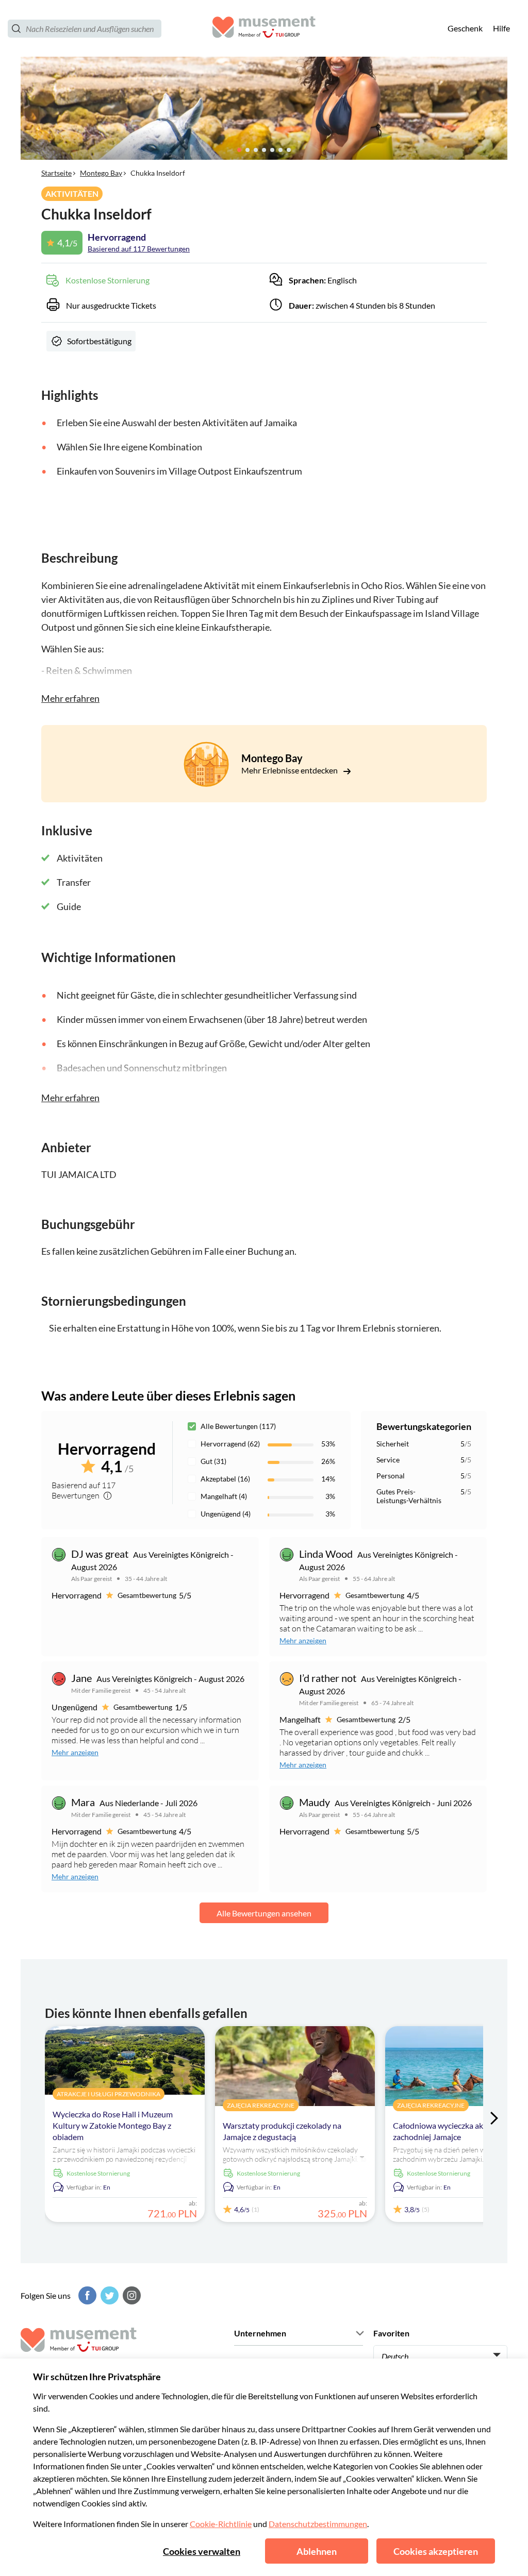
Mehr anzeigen (303, 1640)
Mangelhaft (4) (224, 1496)
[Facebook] (86, 2295)
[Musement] (264, 29)
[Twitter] (108, 2295)
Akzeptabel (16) (225, 1479)
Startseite (56, 173)
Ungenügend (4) (226, 1514)
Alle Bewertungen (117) (238, 1426)
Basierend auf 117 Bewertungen (139, 249)
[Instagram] (130, 2295)
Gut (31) (213, 1461)
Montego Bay (101, 173)
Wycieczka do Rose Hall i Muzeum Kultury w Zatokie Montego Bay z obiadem (113, 2125)
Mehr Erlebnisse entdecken (290, 770)
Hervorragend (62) (230, 1444)
